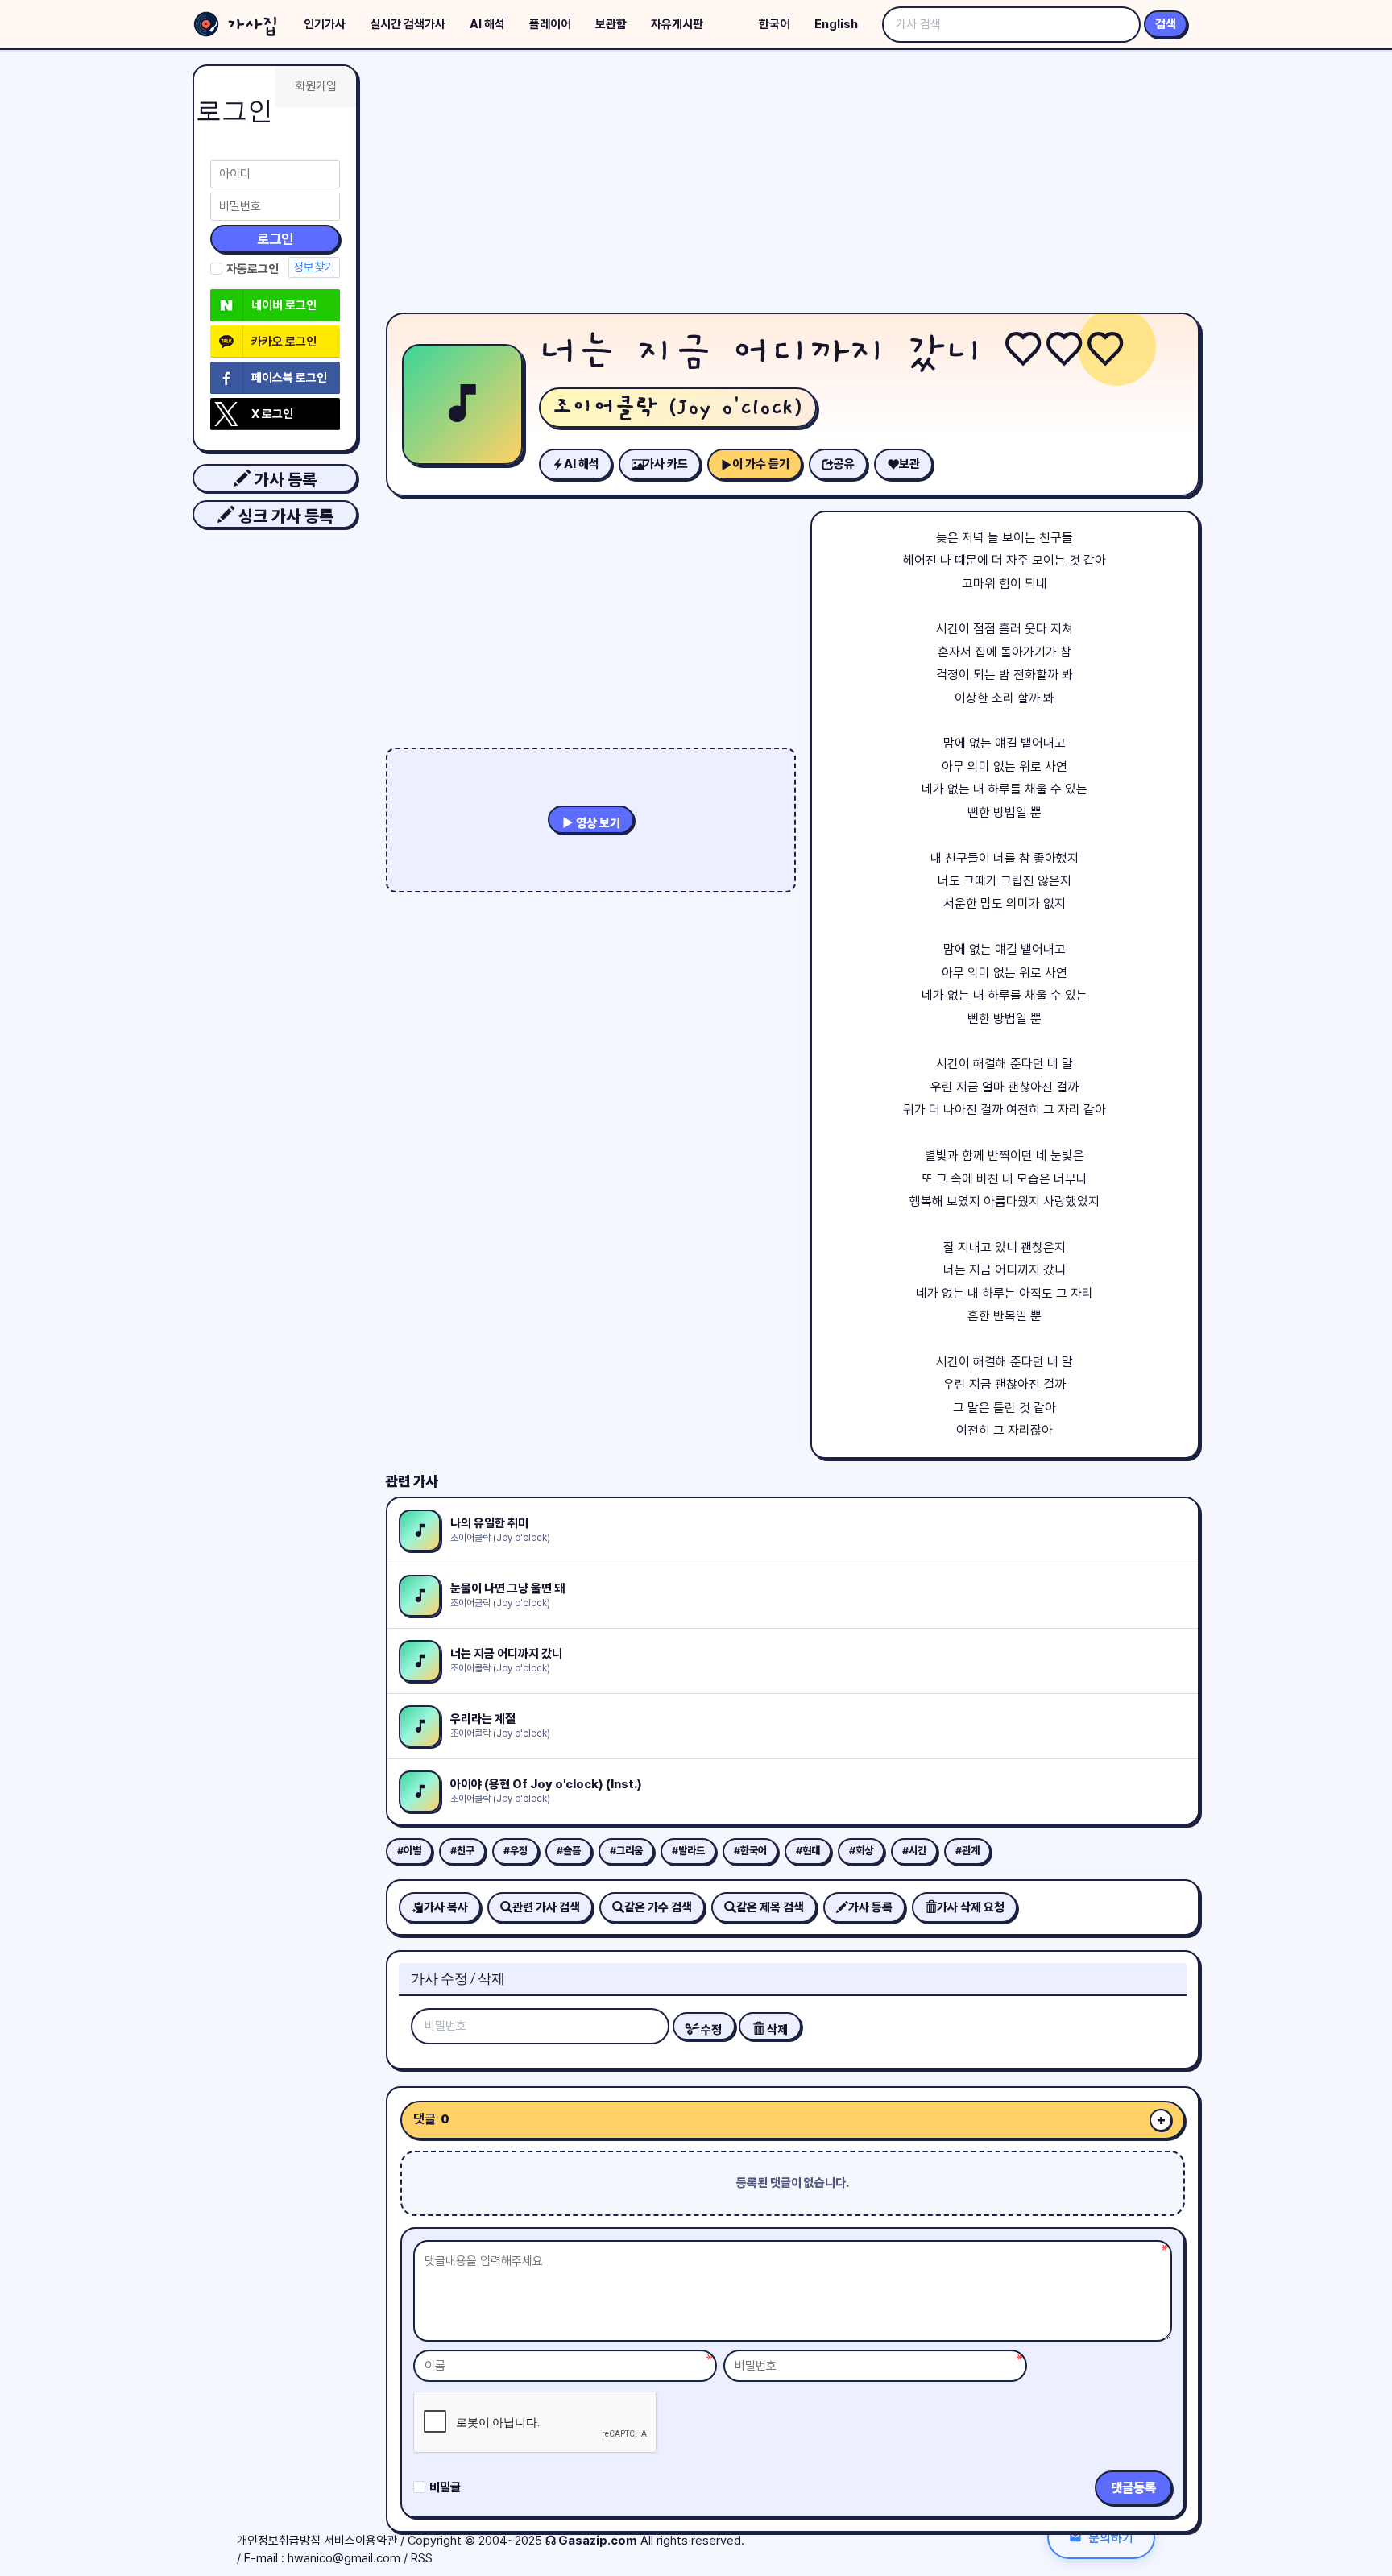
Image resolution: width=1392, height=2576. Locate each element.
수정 (710, 2030)
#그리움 (626, 1851)
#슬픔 (569, 1851)
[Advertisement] (793, 185)
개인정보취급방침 (279, 2541)
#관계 (967, 1851)
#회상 (861, 1851)
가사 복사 (446, 1907)
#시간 (914, 1851)
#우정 (516, 1851)
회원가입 (316, 86)
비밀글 (445, 2487)
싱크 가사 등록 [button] (284, 516)
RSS (422, 2558)
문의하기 (1111, 2537)
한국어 (775, 24)
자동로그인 (253, 269)
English (836, 24)
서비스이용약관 (360, 2541)
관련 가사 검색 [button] (546, 1907)
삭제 (776, 2030)
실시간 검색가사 (408, 24)
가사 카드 (666, 464)
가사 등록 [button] (284, 480)
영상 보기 (597, 823)
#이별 (409, 1851)
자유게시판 (677, 24)
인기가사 (325, 24)
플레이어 (550, 24)
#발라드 (688, 1851)
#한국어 (750, 1851)
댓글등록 (1133, 2488)
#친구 (462, 1851)
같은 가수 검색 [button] (658, 1907)
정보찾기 (314, 267)
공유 (844, 464)
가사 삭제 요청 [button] (971, 1907)
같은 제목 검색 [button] (770, 1907)
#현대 (808, 1851)
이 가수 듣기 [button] (761, 464)
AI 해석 (487, 24)
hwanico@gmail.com (344, 2558)
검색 (1166, 24)
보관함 (611, 24)
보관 (909, 464)
